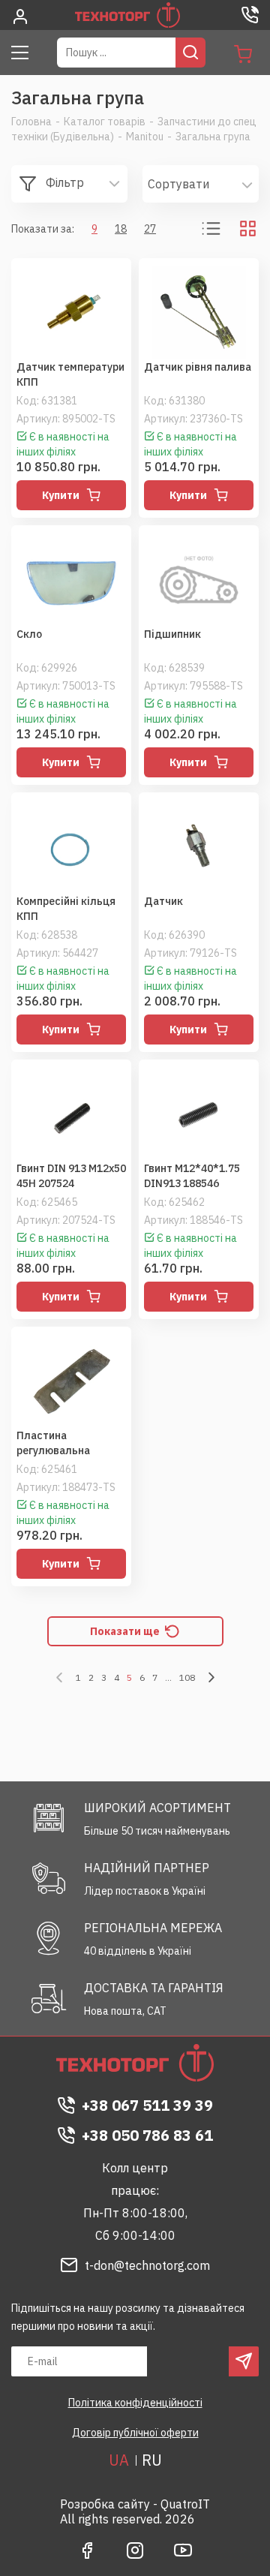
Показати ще (125, 1631)
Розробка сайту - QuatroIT (135, 2504)
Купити (61, 495)
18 (121, 229)
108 (187, 1677)
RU (152, 2460)
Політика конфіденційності (135, 2403)
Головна (31, 122)
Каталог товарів (105, 122)
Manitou (145, 137)
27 (150, 229)
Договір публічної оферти (135, 2433)
